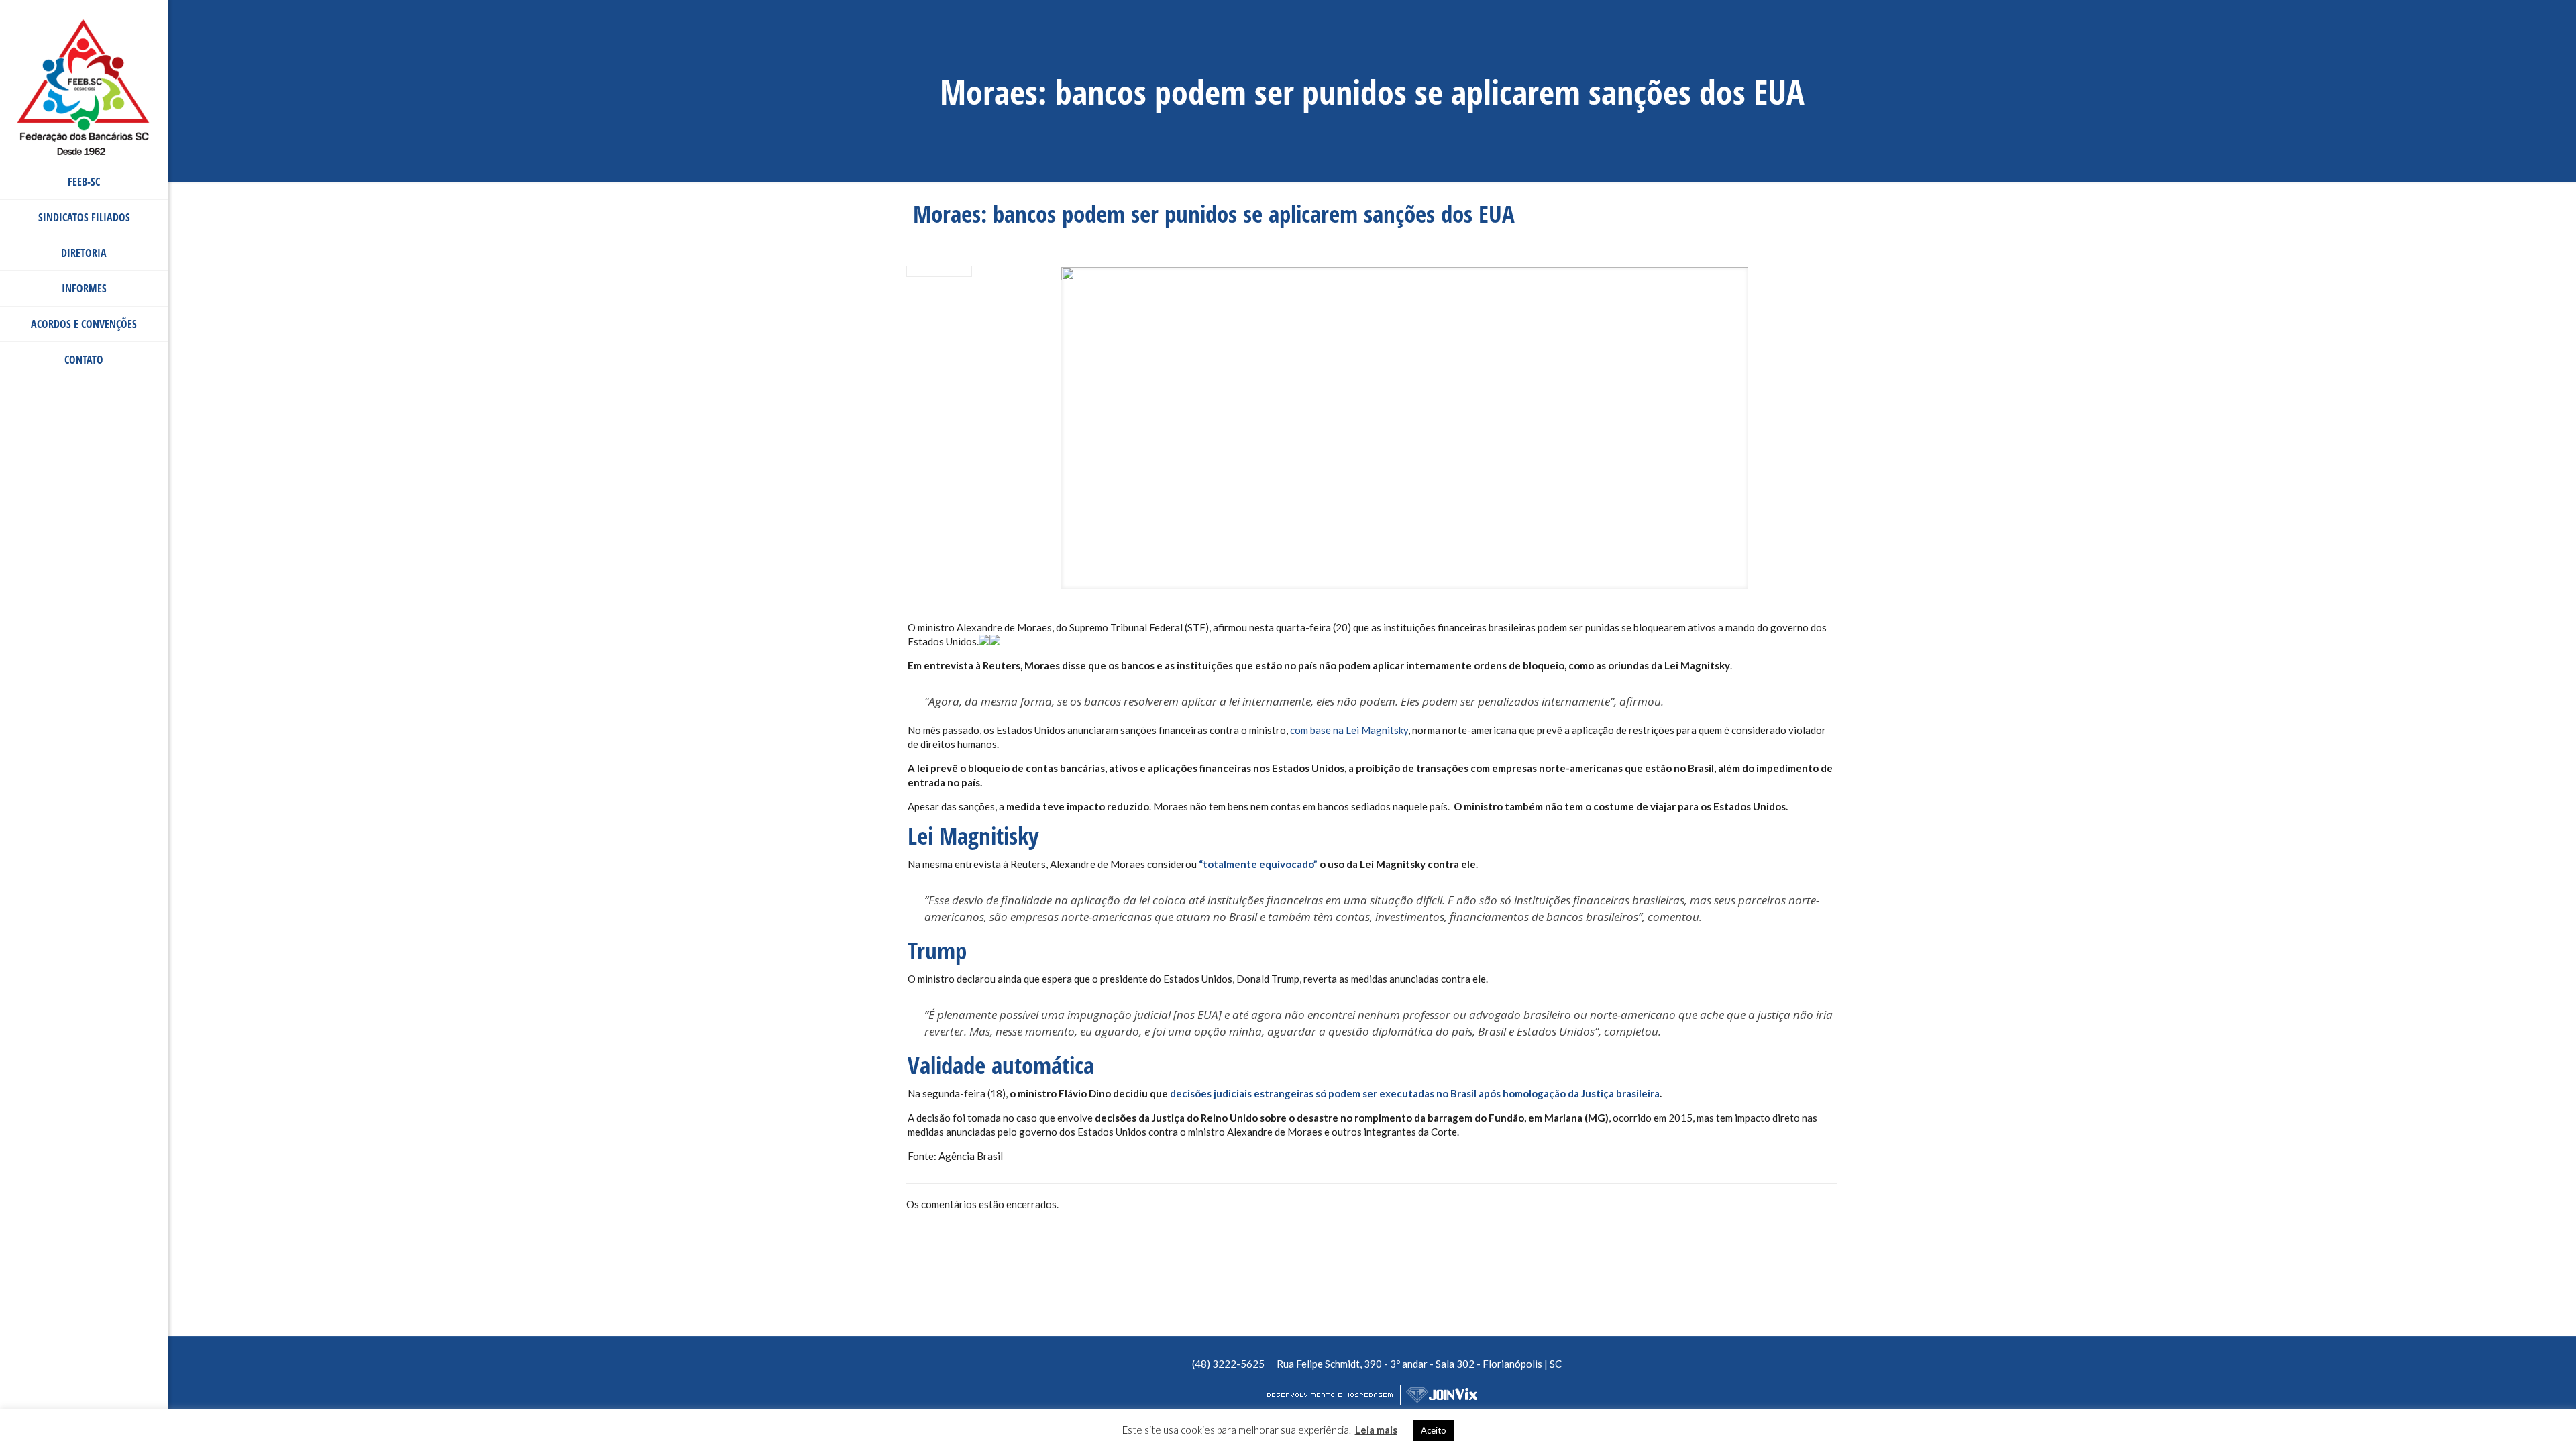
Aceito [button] (1434, 1430)
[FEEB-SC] (84, 40)
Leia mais (1376, 1430)
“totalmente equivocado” (1258, 864)
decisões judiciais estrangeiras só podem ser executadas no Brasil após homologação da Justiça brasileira (1415, 1093)
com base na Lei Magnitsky (1349, 730)
